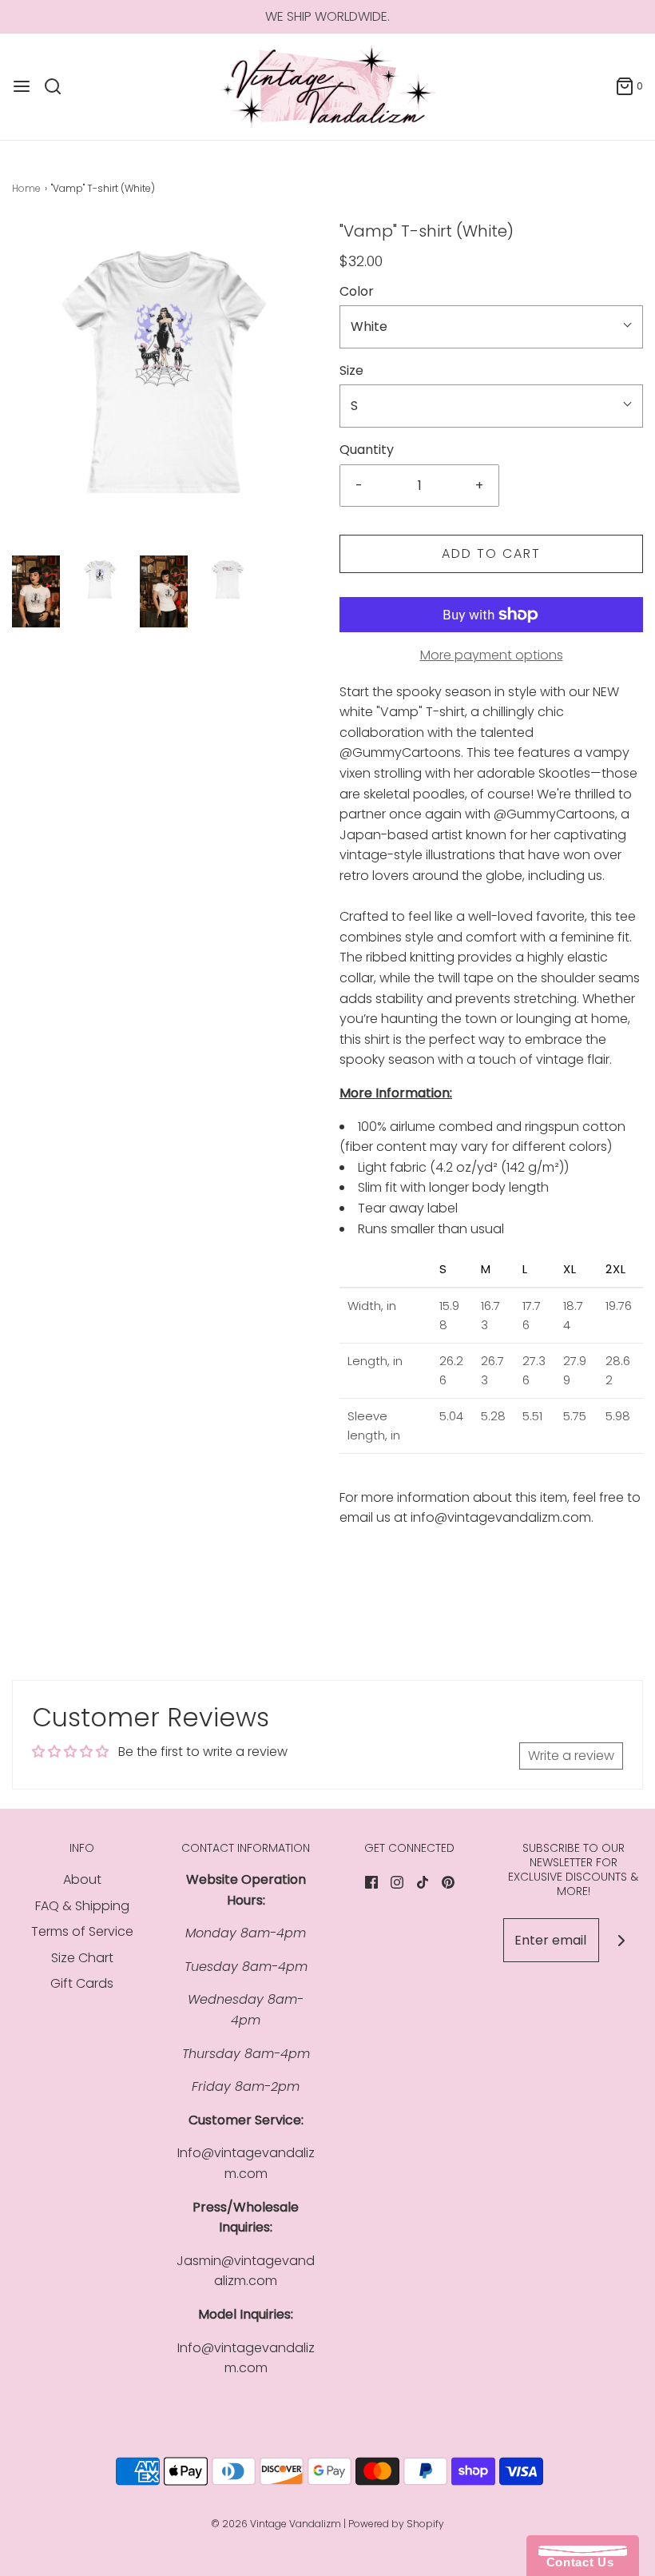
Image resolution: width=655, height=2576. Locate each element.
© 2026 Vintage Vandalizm (276, 2524)
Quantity (367, 450)
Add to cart (491, 553)
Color (357, 291)
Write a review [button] (571, 1756)
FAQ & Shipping (82, 1906)
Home (26, 188)
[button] (36, 591)
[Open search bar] (59, 86)
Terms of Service (82, 1931)
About (82, 1879)
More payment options (492, 655)
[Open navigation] (22, 86)
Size (351, 370)
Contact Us (576, 2562)
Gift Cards (82, 1983)
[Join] (621, 1940)
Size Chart (82, 1958)
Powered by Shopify (396, 2524)
